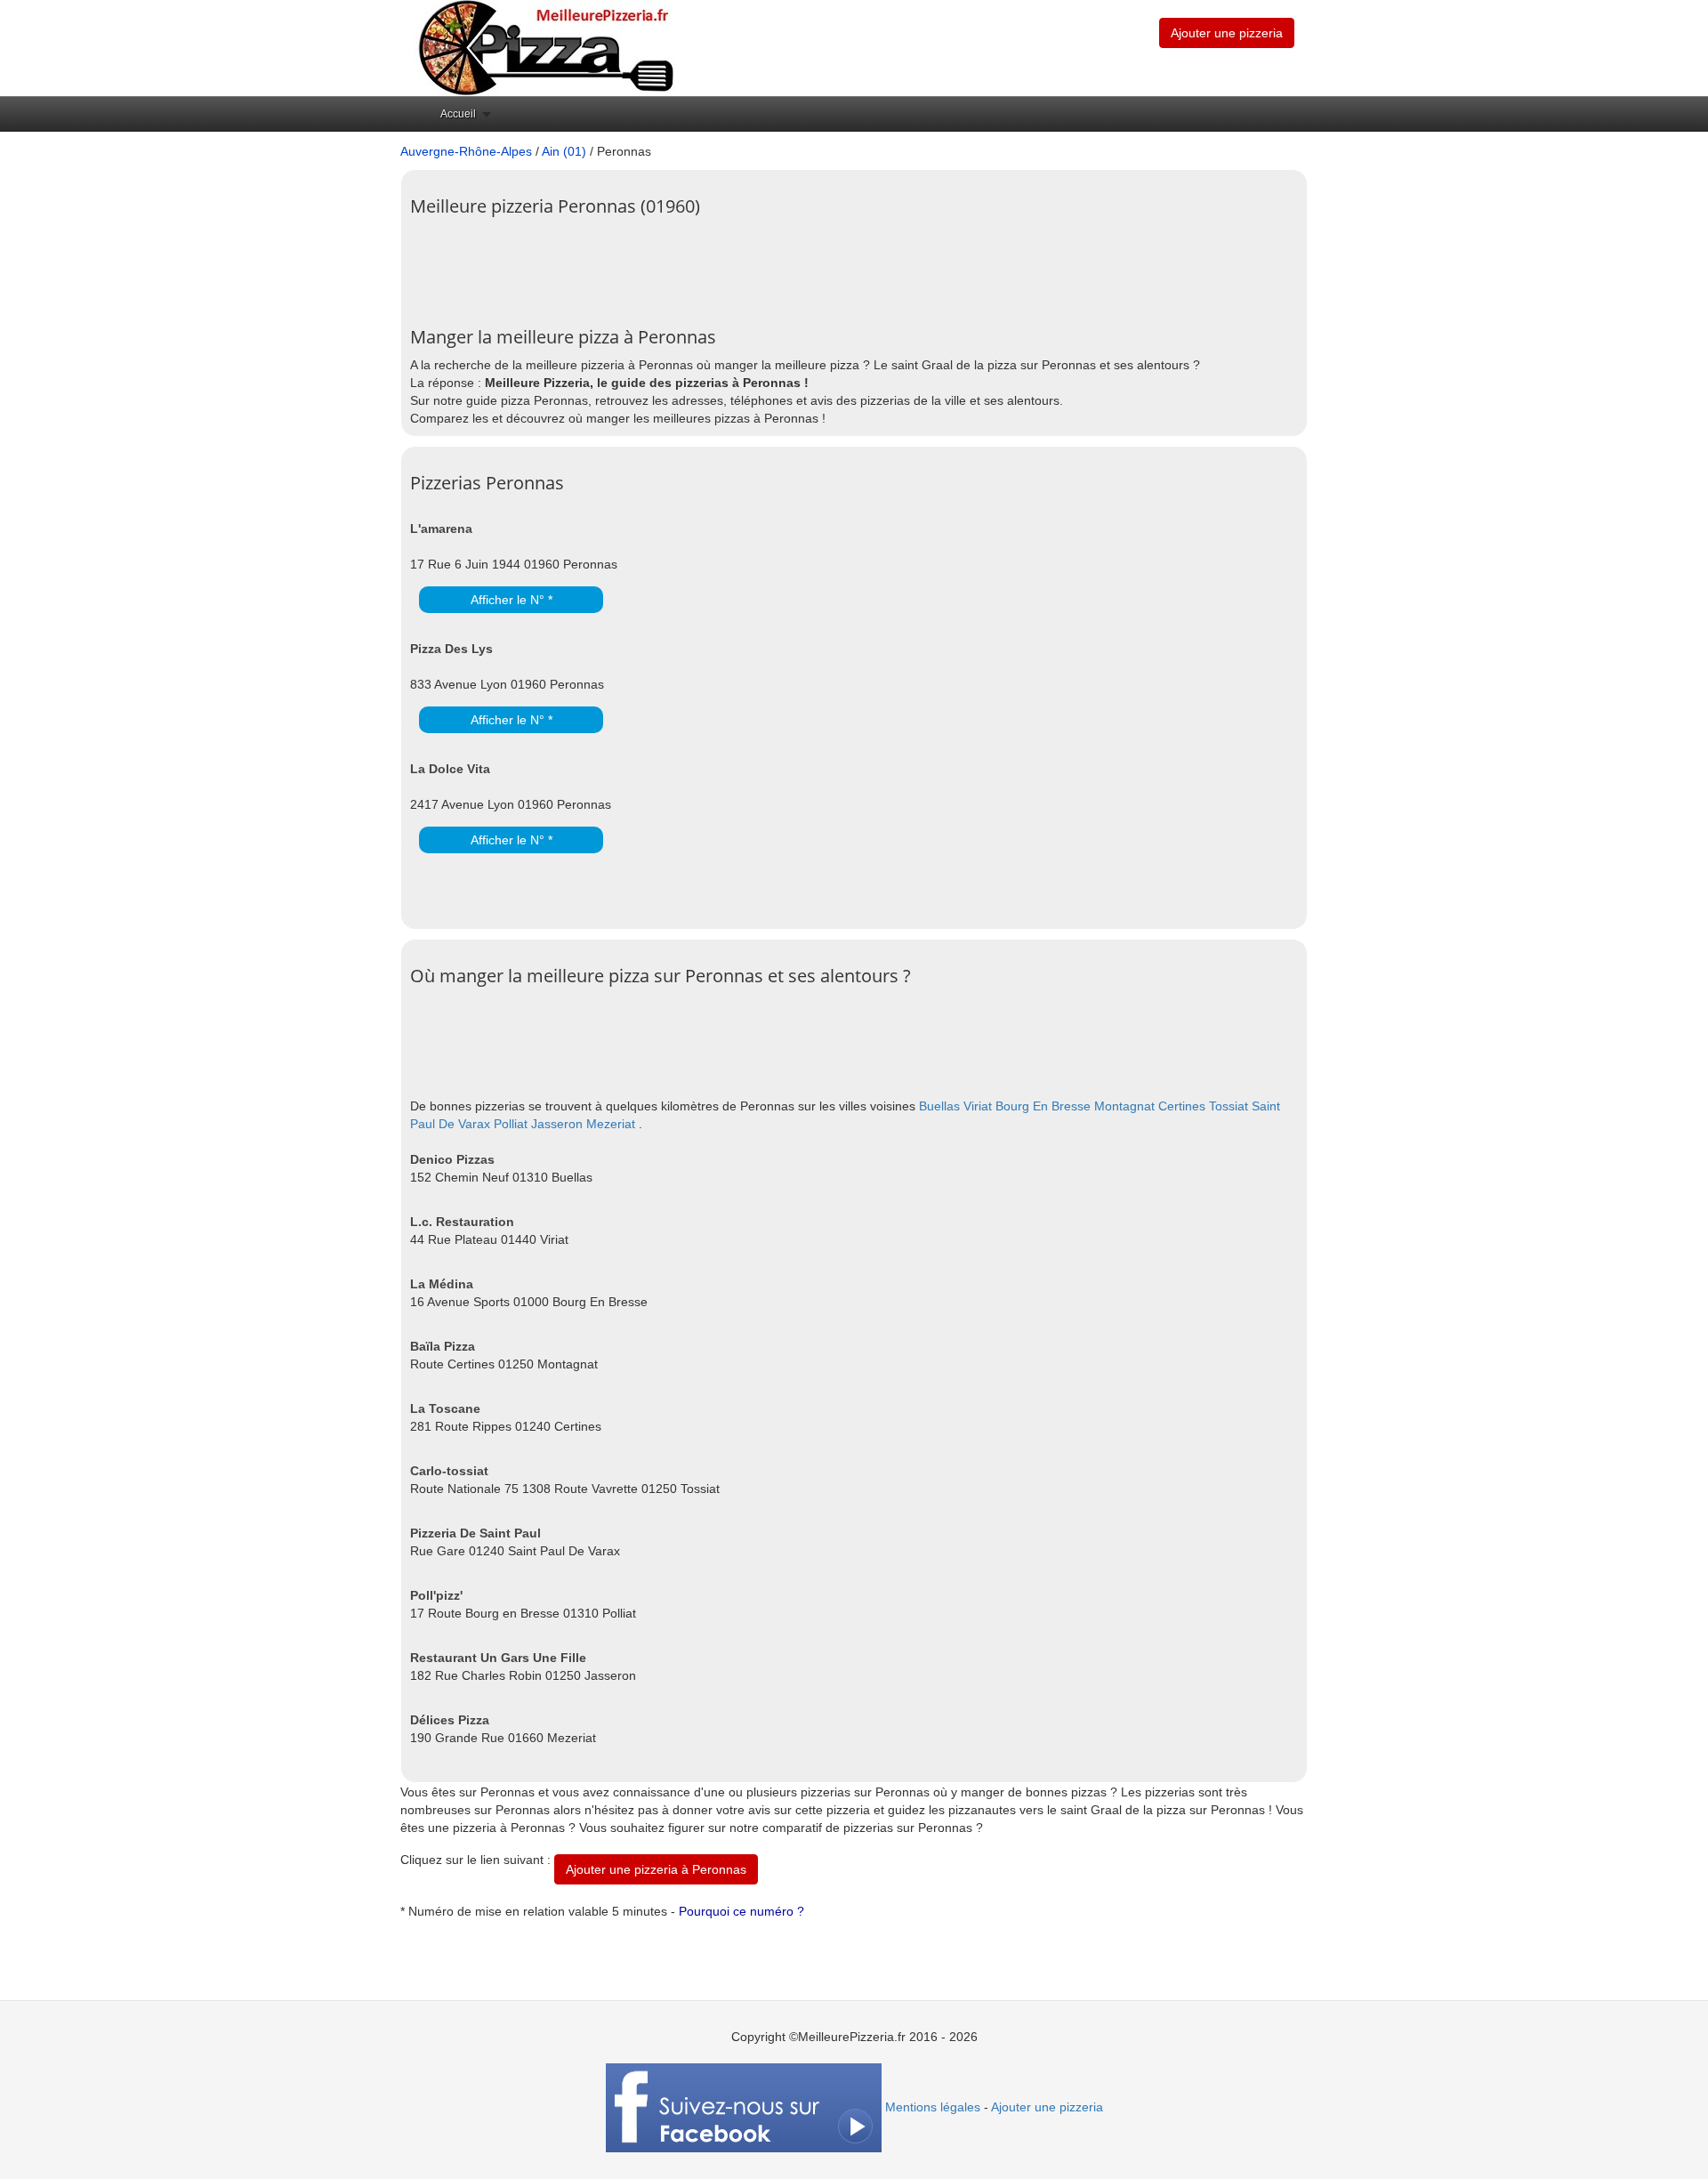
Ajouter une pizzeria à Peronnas (656, 1869)
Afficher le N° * (512, 600)
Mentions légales (933, 2107)
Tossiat (1229, 1106)
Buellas (939, 1106)
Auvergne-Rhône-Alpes (466, 151)
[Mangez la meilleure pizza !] (544, 47)
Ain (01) (564, 151)
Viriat (978, 1106)
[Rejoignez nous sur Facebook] (744, 2107)
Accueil (458, 114)
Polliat (511, 1124)
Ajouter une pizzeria (1227, 33)
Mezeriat (611, 1124)
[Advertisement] (734, 265)
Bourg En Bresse (1043, 1106)
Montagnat (1124, 1106)
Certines (1182, 1106)
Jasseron (557, 1124)
